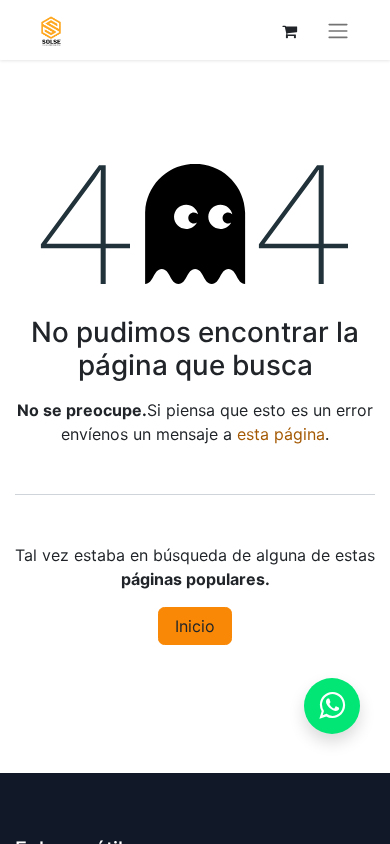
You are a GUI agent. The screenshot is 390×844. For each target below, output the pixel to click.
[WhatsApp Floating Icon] (332, 706)
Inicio (195, 626)
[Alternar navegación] (338, 30)
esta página (281, 434)
